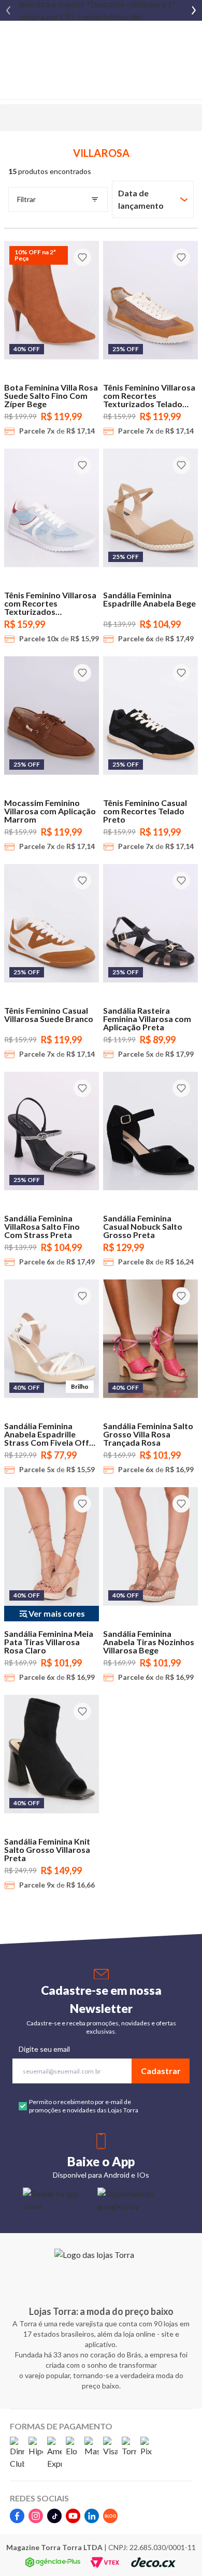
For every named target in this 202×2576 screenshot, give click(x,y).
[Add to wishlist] (82, 257)
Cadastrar (161, 2071)
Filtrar (26, 199)
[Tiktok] (54, 2516)
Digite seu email (44, 2049)
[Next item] (194, 10)
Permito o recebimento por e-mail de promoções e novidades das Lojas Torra (84, 2106)
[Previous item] (8, 10)
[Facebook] (17, 2516)
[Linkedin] (92, 2516)
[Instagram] (36, 2516)
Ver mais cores (57, 1613)
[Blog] (110, 2516)
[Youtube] (73, 2516)
